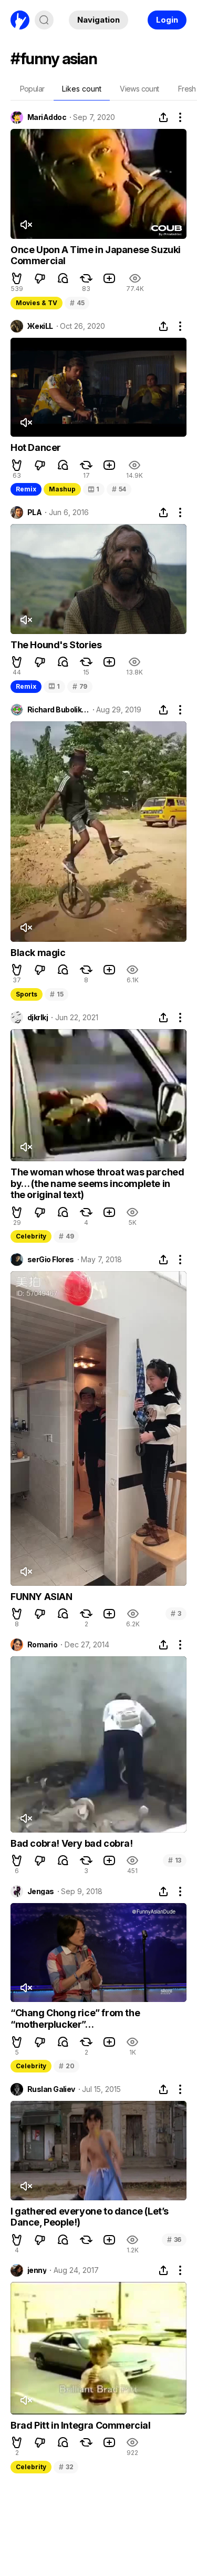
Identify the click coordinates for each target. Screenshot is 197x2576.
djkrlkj (38, 1018)
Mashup (62, 489)
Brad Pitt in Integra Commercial (81, 2425)
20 (66, 2066)
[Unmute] (26, 225)
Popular (32, 89)
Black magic (38, 953)
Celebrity (31, 1236)
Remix (26, 489)
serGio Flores (51, 1260)
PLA (34, 512)
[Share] (163, 117)
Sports (27, 994)
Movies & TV (37, 303)
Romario (42, 1645)
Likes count (82, 89)
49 (66, 1236)
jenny (37, 2270)
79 (80, 686)
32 (66, 2467)
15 (56, 994)
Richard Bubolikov (58, 710)
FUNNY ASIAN (42, 1597)
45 (77, 303)
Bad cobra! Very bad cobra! (72, 1843)
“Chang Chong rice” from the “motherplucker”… (75, 2019)
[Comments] (63, 278)
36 (174, 2240)
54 (119, 489)
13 (175, 1860)
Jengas (41, 1891)
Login (167, 20)
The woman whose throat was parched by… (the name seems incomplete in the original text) (97, 1183)
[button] (17, 278)
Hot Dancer (36, 447)
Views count (139, 89)
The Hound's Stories (56, 645)
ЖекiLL (40, 326)
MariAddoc (47, 117)
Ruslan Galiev (51, 2089)
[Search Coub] (44, 20)
